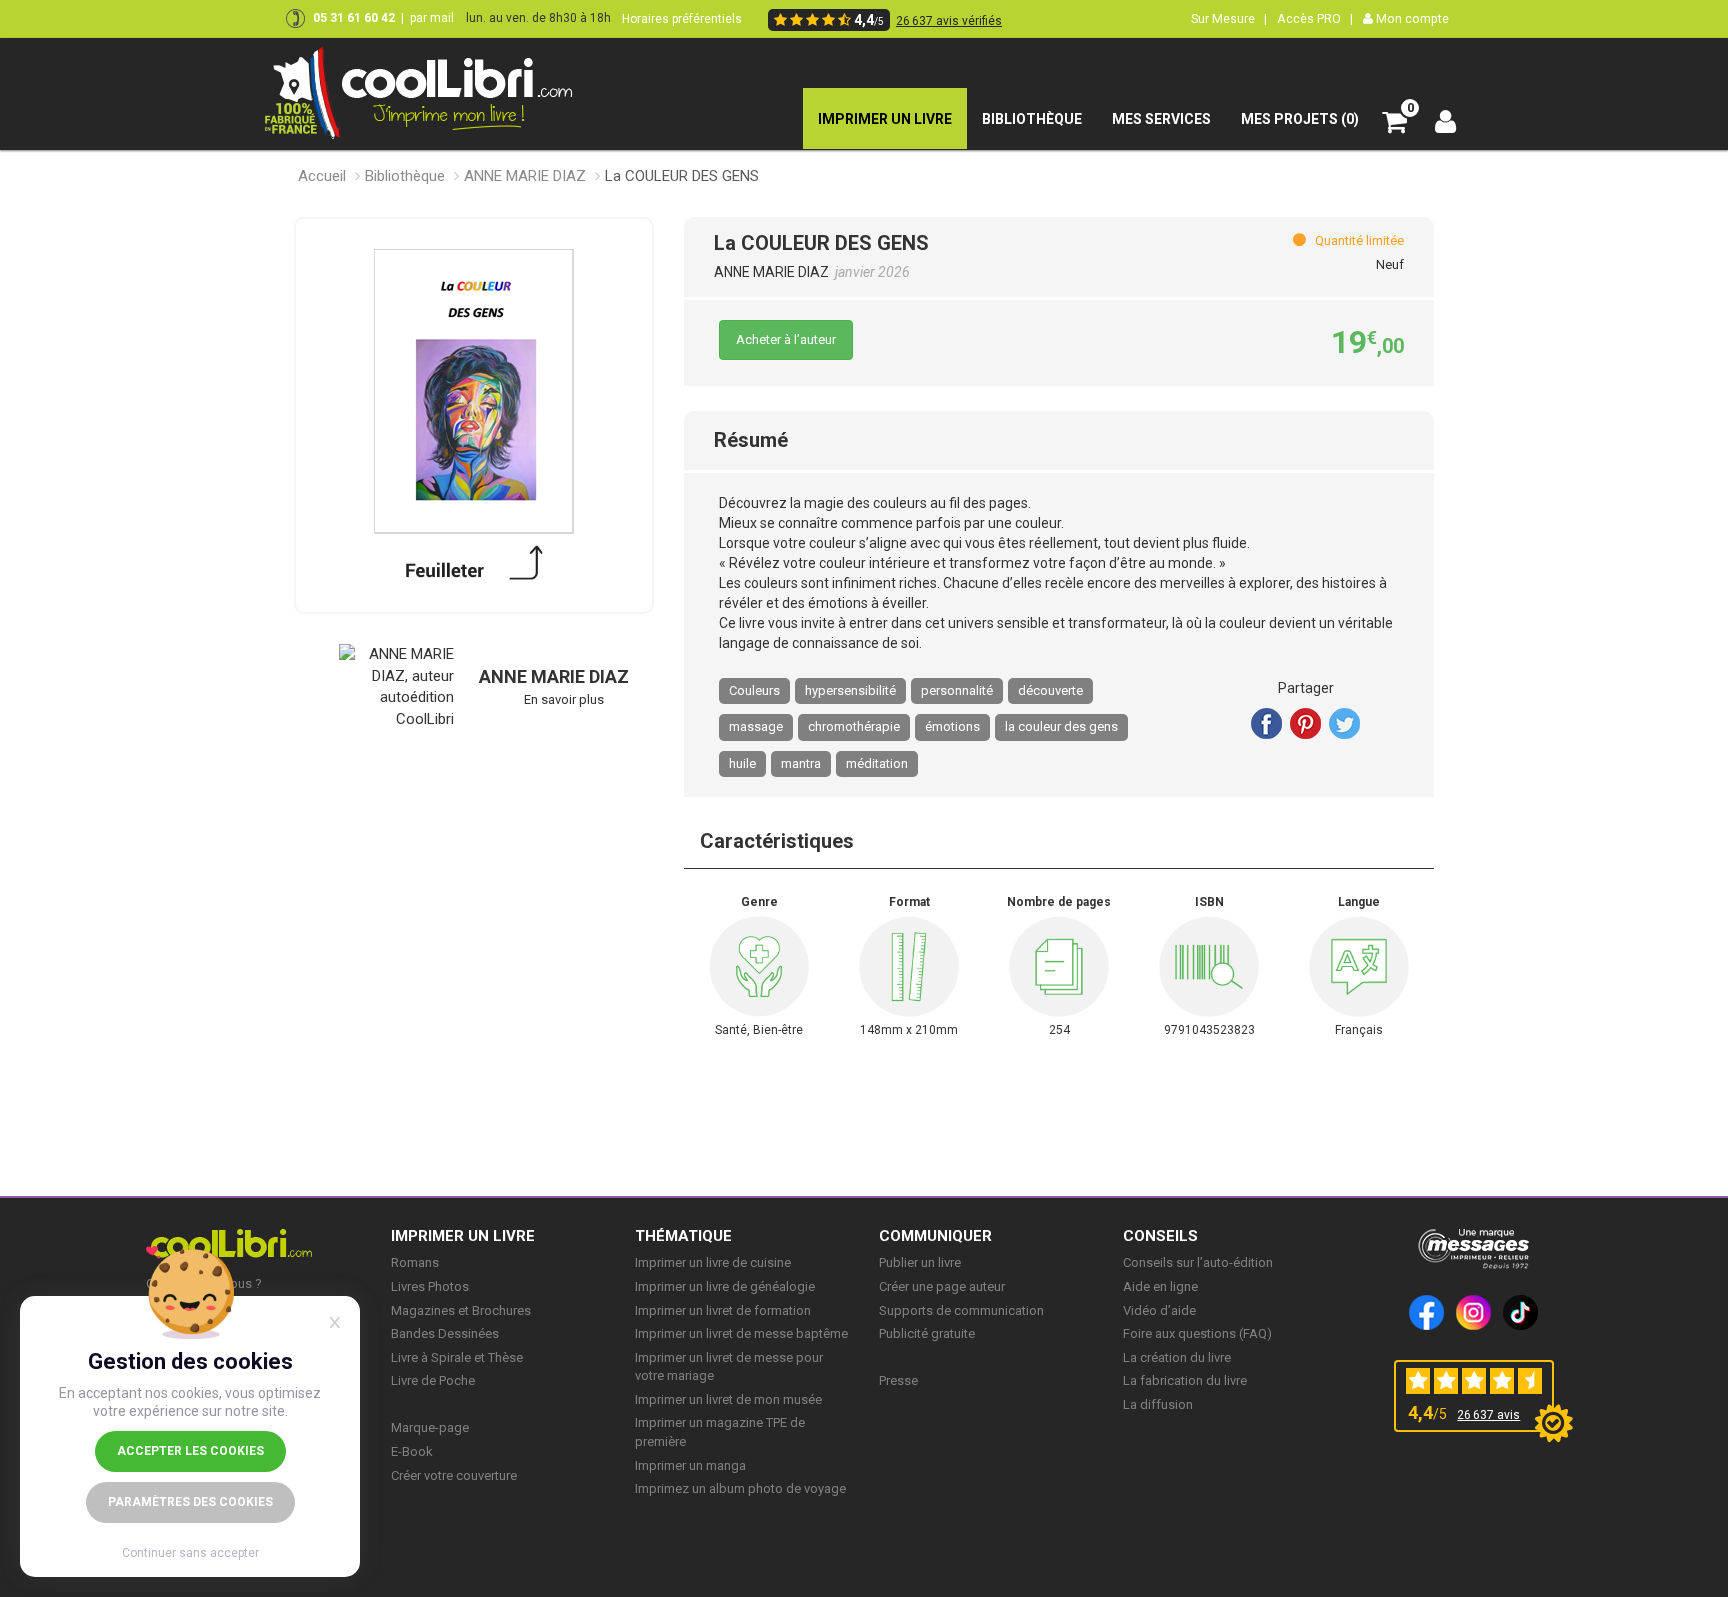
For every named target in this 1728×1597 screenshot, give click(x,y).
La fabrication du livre (1185, 1380)
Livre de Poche (433, 1380)
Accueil (322, 176)
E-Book (412, 1451)
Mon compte (1411, 18)
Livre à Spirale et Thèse (457, 1357)
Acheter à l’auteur (786, 339)
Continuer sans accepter (190, 1553)
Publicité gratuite (927, 1333)
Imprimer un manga (690, 1465)
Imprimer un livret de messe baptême (741, 1333)
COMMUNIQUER (935, 1236)
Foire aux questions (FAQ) (1197, 1333)
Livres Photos (430, 1286)
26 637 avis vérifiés (949, 21)
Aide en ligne (1160, 1286)
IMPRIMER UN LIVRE (463, 1236)
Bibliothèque (405, 176)
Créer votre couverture (454, 1475)
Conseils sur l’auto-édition (1198, 1262)
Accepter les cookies (190, 1451)
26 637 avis (1488, 1415)
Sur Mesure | (1229, 18)
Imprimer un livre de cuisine (713, 1262)
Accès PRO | (1315, 18)
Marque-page (430, 1427)
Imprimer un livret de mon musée (728, 1399)
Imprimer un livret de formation (723, 1310)
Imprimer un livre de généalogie (725, 1286)
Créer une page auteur (942, 1286)
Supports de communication (961, 1310)
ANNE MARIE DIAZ (525, 176)
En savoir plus (564, 699)
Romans (415, 1262)
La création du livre (1177, 1357)
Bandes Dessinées (445, 1333)
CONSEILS (1160, 1236)
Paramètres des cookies (190, 1502)
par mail (432, 18)
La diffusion (1158, 1404)
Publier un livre (920, 1262)
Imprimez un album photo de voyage (740, 1488)
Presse (898, 1380)
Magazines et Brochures (461, 1310)
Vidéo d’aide (1159, 1310)
